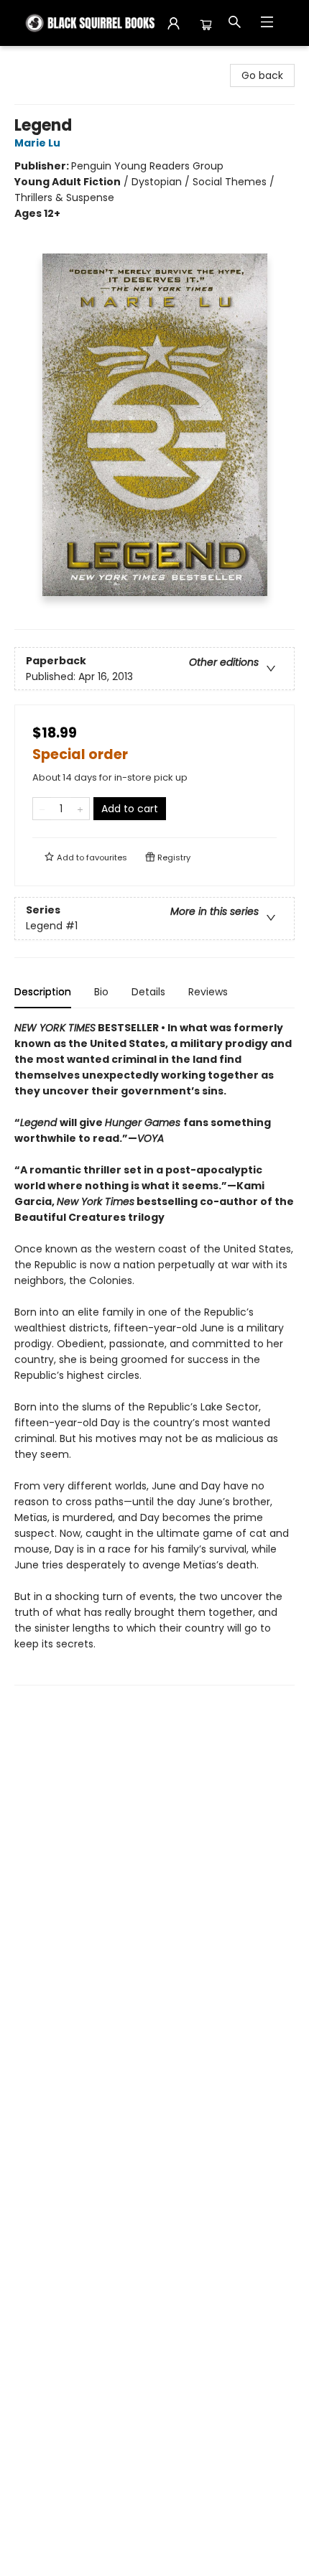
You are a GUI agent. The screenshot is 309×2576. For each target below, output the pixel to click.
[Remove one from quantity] (42, 809)
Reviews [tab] (208, 992)
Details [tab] (148, 992)
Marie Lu (37, 143)
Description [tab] (43, 992)
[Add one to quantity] (80, 809)
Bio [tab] (101, 992)
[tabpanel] (154, 1353)
